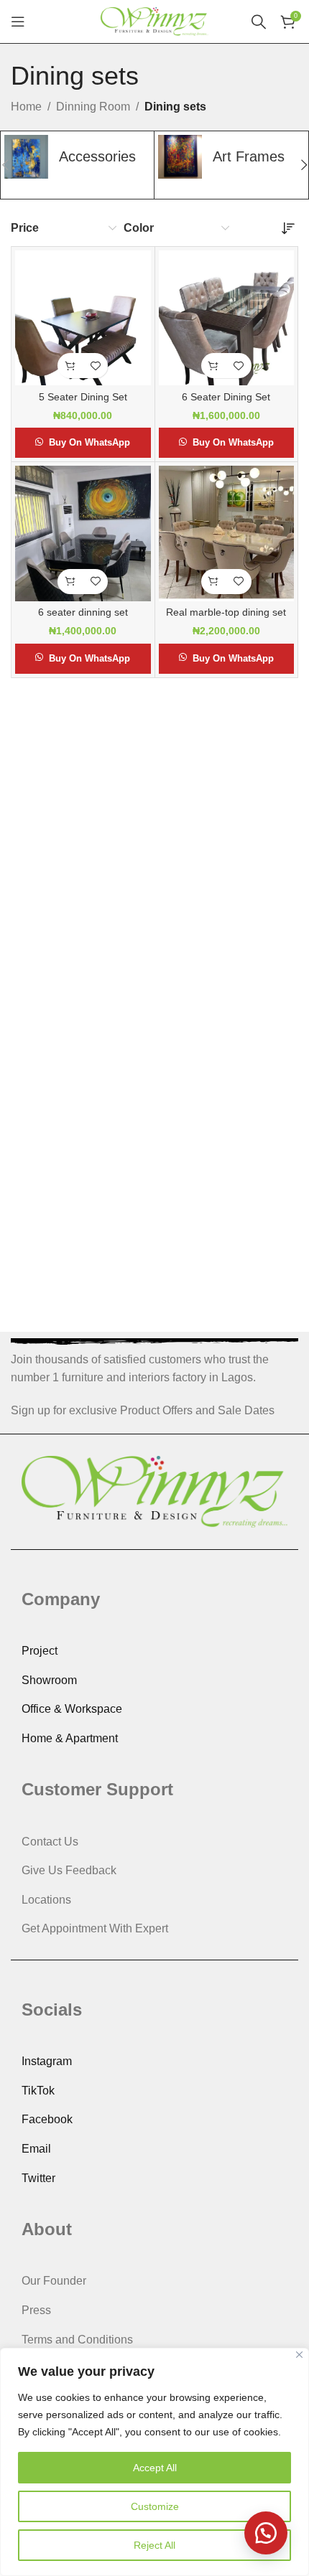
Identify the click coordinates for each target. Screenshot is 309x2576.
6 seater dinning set (83, 612)
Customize (155, 2506)
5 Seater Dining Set (83, 397)
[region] (154, 2462)
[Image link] (154, 1491)
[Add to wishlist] (95, 366)
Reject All (154, 2545)
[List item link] (154, 1651)
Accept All (155, 2468)
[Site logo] (154, 20)
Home (26, 107)
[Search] (259, 22)
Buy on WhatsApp (89, 442)
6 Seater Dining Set (226, 397)
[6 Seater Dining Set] (227, 318)
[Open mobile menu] (18, 22)
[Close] (299, 2355)
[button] (70, 366)
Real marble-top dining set (226, 612)
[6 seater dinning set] (83, 533)
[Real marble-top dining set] (227, 533)
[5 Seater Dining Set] (83, 318)
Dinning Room (93, 107)
